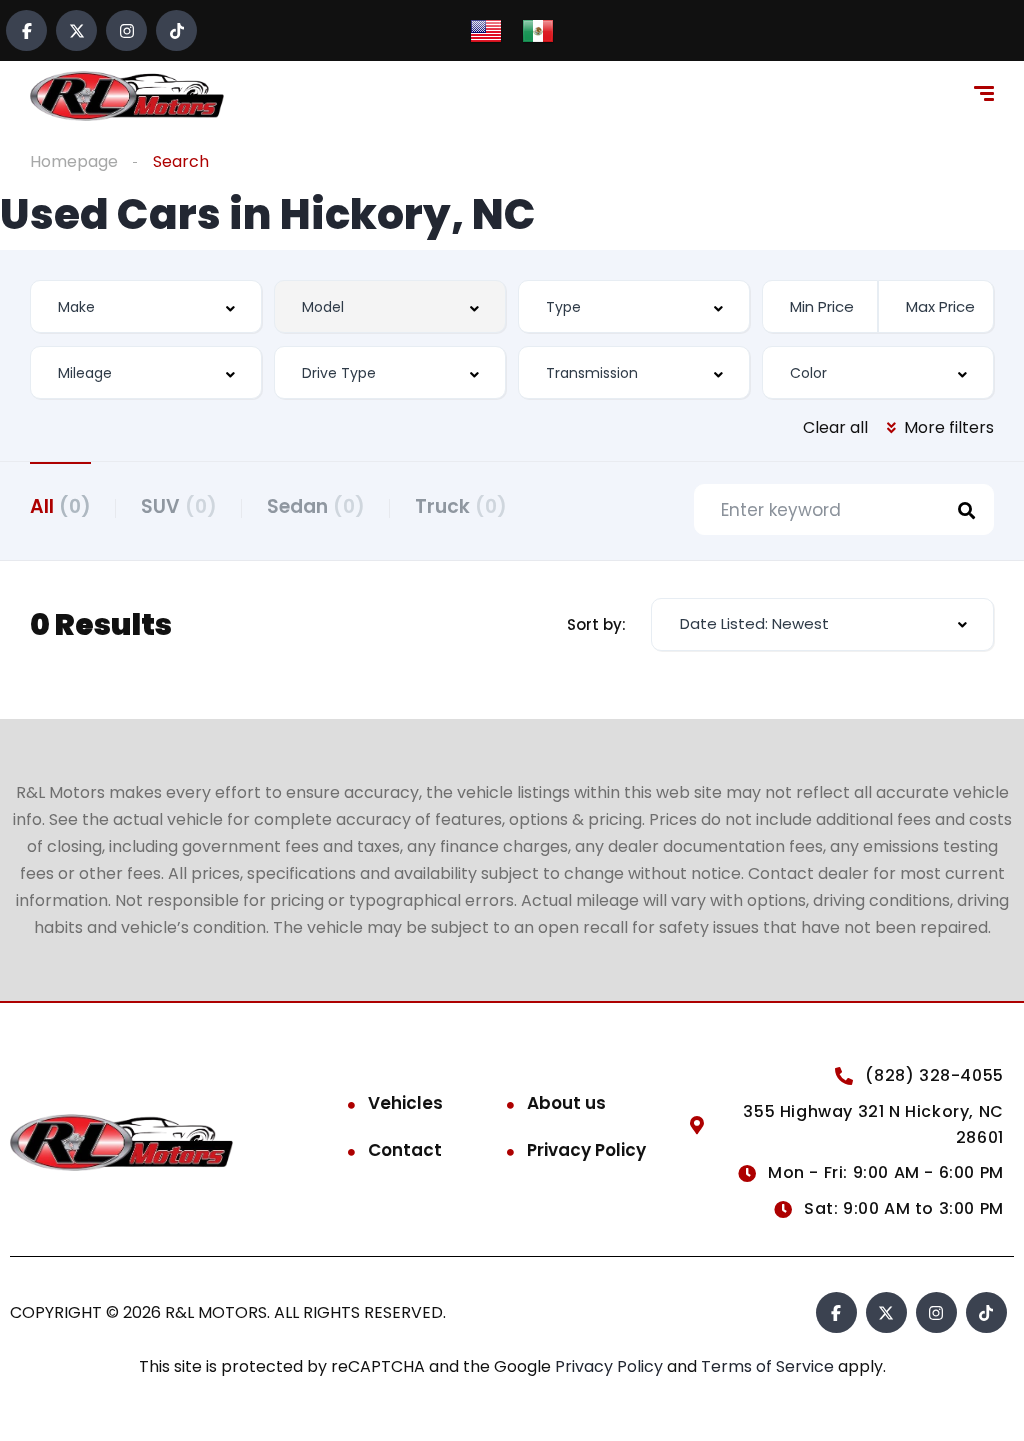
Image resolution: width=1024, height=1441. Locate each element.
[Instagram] (126, 30)
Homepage (74, 161)
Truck (461, 506)
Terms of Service (769, 1366)
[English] (486, 29)
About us (566, 1103)
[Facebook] (26, 30)
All (60, 506)
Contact (405, 1150)
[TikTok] (176, 30)
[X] (76, 30)
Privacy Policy (586, 1150)
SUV (179, 506)
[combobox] (146, 306)
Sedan (316, 506)
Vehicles (405, 1103)
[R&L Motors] (127, 96)
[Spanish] (538, 29)
